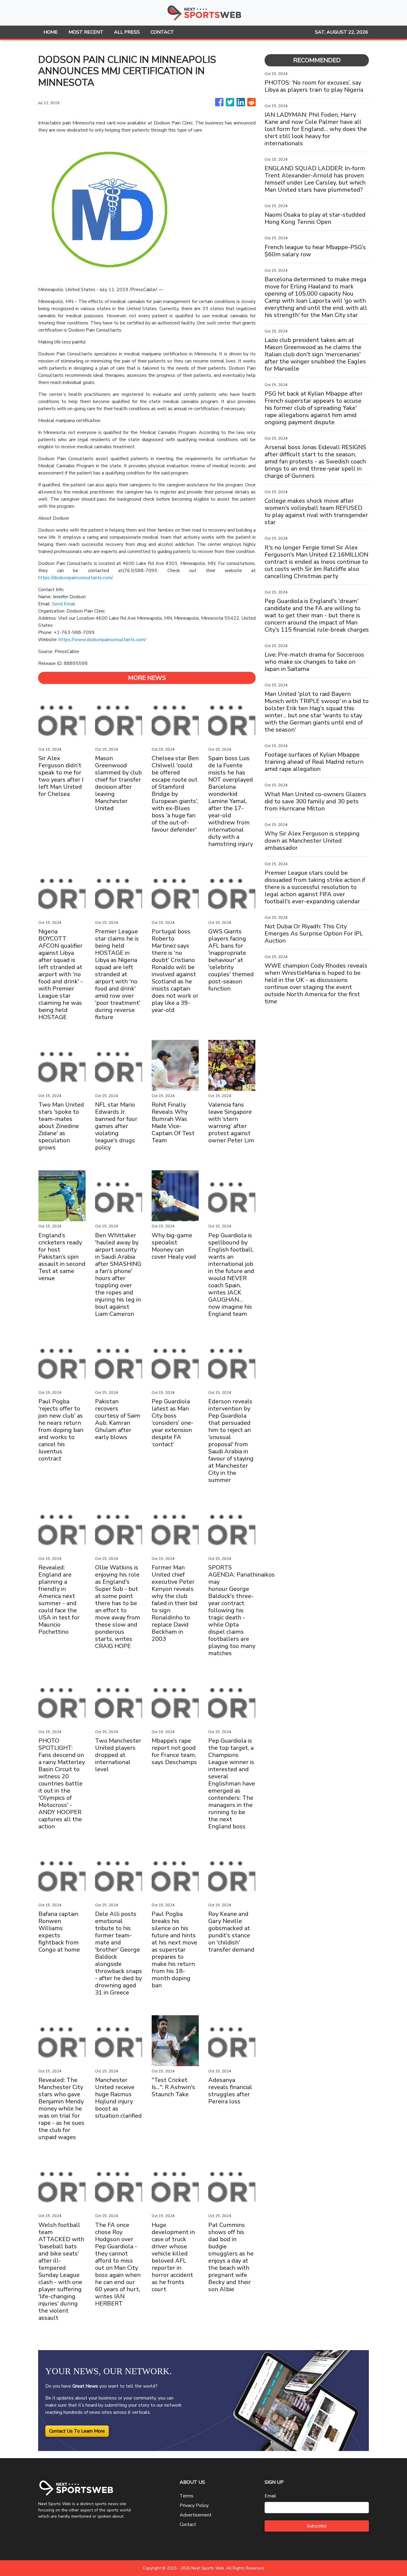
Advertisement (196, 2515)
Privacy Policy (194, 2505)
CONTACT (162, 32)
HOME (51, 32)
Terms (187, 2496)
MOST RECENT (86, 32)
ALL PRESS (127, 32)
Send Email (64, 604)
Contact (188, 2525)
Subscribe (317, 2526)
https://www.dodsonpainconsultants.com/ (102, 640)
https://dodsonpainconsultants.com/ (75, 578)
